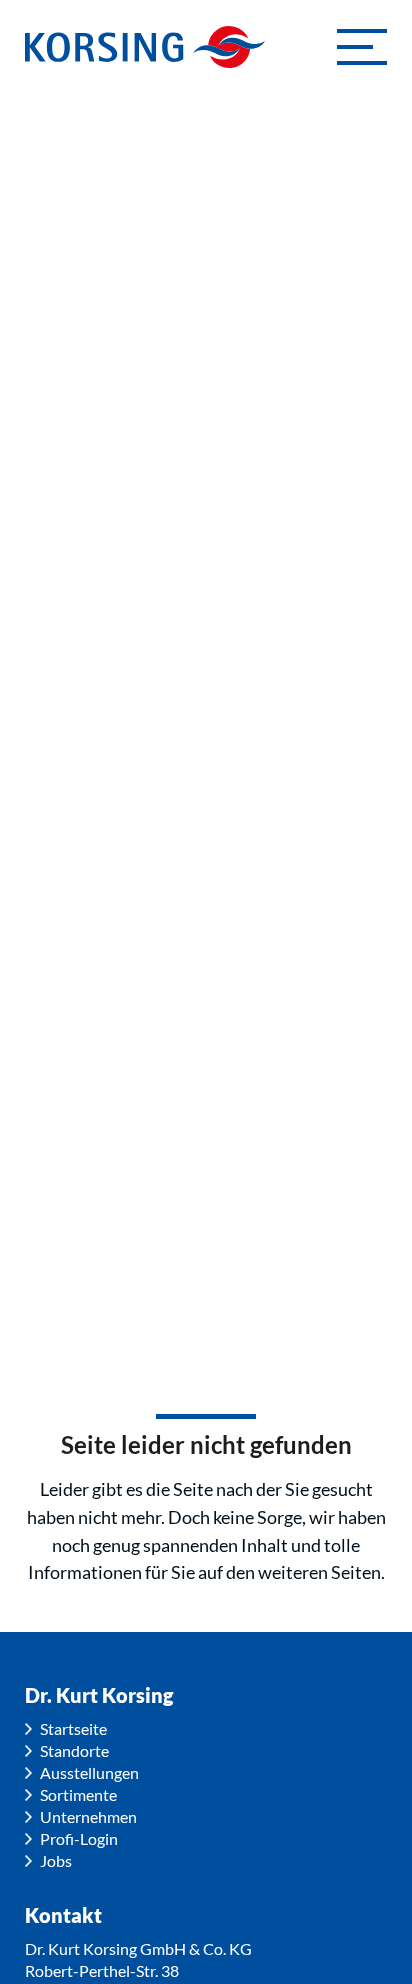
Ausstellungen (89, 1772)
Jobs (56, 1860)
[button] (362, 47)
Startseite (73, 1728)
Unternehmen (88, 1816)
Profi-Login (79, 1838)
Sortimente (78, 1794)
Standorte (74, 1750)
